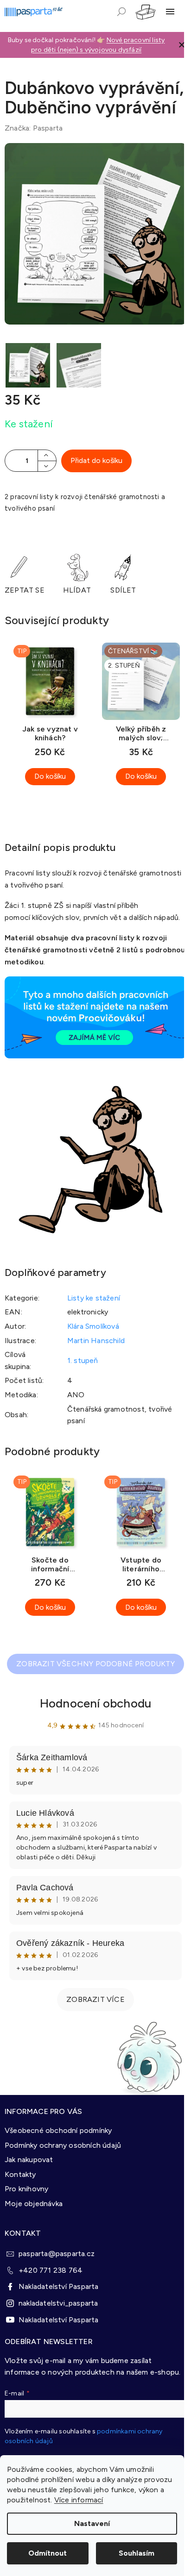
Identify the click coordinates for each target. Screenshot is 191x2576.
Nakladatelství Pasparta (59, 2286)
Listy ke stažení (94, 1298)
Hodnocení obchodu (95, 1703)
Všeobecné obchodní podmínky (58, 2130)
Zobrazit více (95, 1999)
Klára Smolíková (93, 1326)
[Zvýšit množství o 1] (47, 455)
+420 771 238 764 (51, 2270)
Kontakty (20, 2174)
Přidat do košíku (96, 460)
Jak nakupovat (29, 2160)
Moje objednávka (34, 2204)
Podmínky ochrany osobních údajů (63, 2145)
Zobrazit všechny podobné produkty (95, 1664)
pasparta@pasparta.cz (57, 2254)
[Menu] (170, 12)
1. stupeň (83, 1360)
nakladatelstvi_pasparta (58, 2303)
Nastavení (92, 2523)
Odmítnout (48, 2553)
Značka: (34, 128)
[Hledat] (121, 12)
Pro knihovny (26, 2189)
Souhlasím (137, 2553)
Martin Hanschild (96, 1341)
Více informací (79, 2500)
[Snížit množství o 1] (47, 466)
